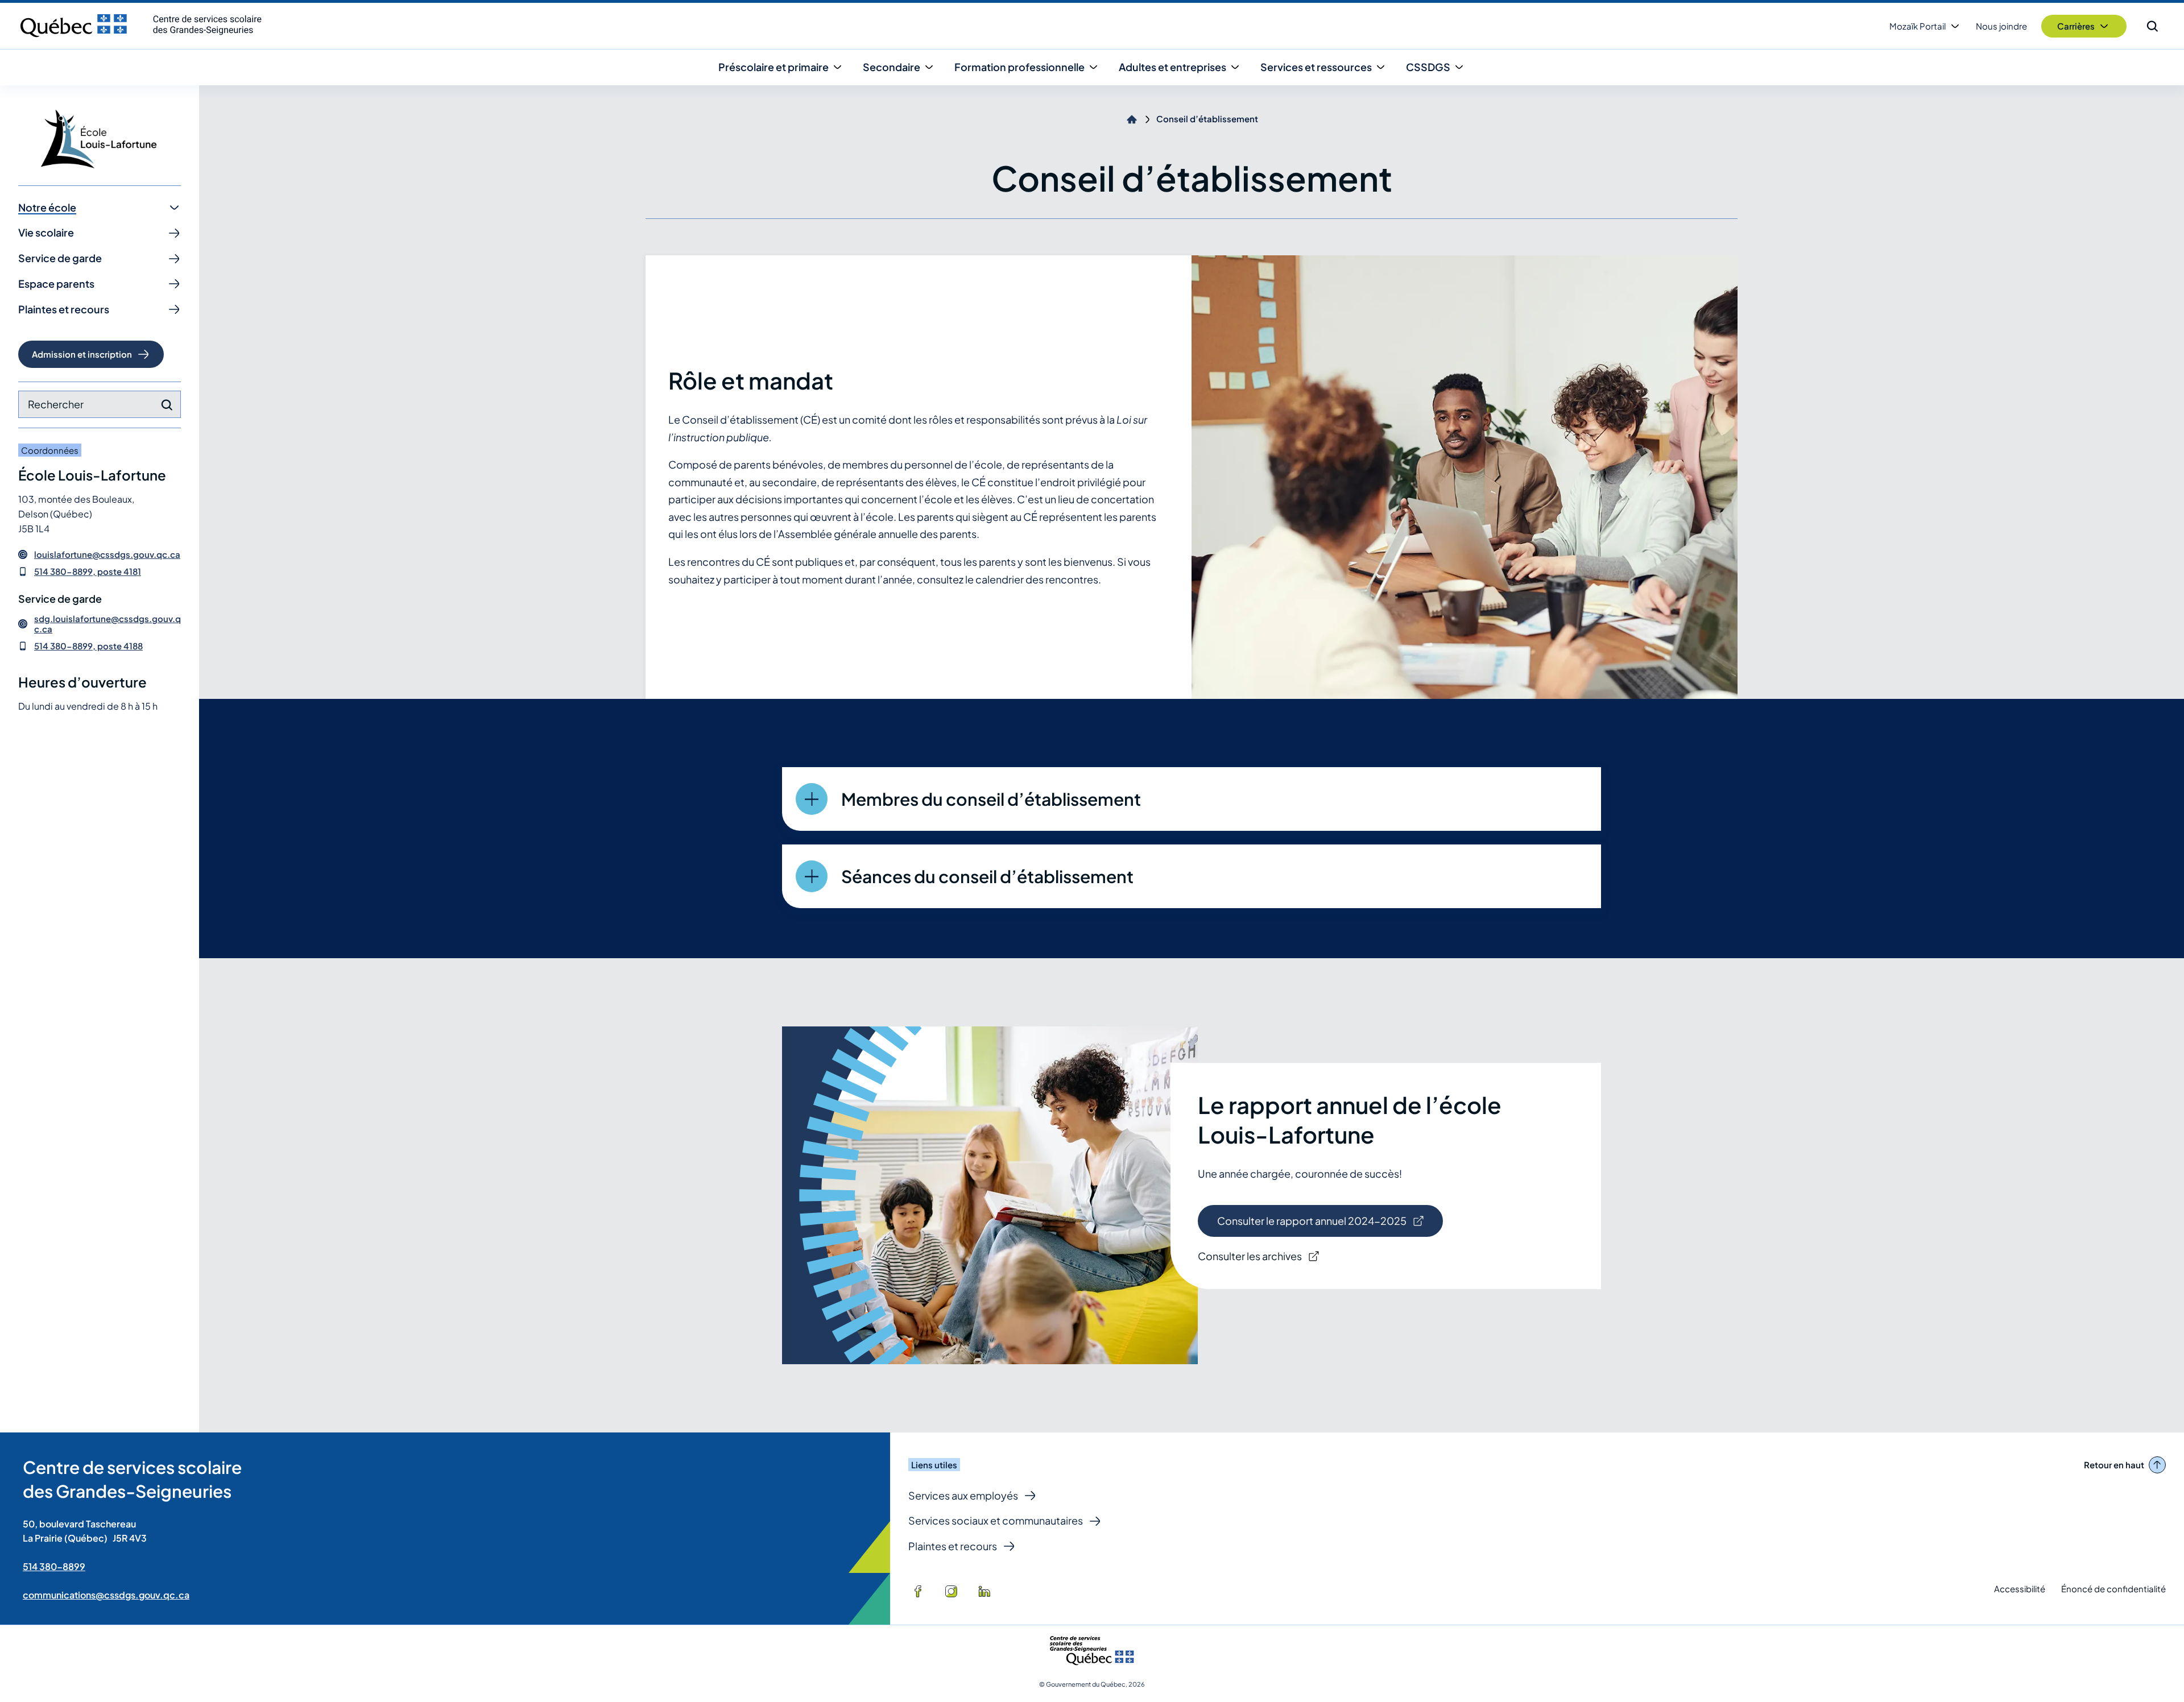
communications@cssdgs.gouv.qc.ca (106, 1595)
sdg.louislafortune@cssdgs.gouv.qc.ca (107, 624)
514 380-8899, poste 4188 (88, 646)
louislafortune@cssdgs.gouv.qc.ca (107, 554)
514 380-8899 (54, 1566)
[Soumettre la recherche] (167, 405)
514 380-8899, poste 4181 (88, 571)
